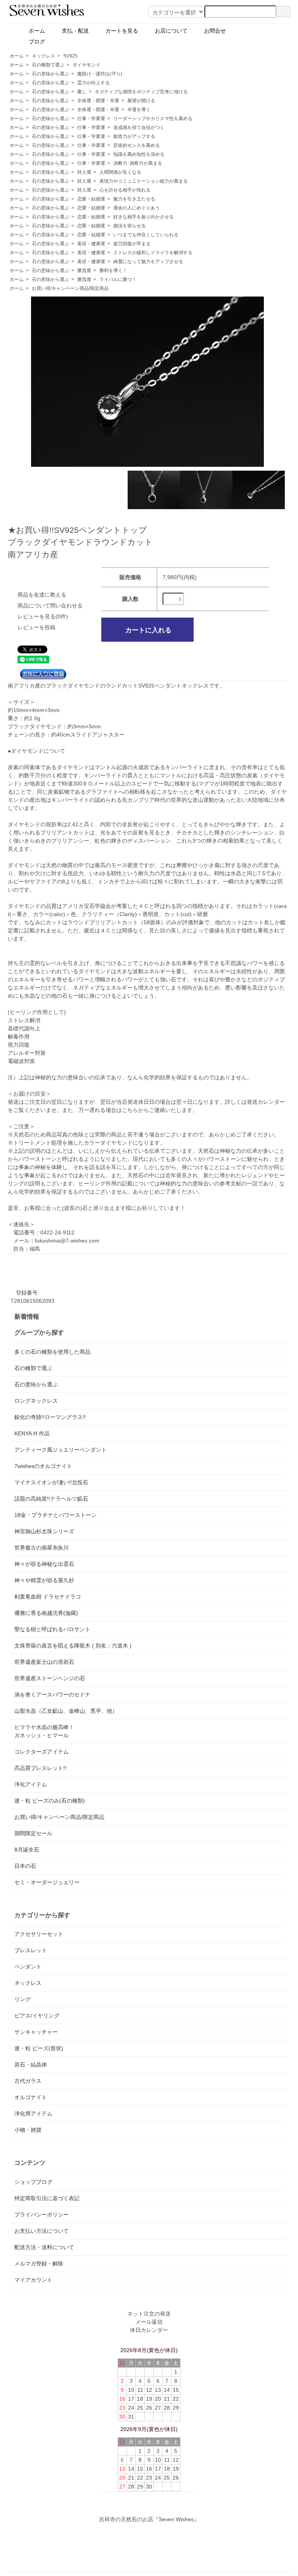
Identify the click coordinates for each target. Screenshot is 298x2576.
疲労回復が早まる (132, 244)
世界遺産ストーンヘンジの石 (50, 1678)
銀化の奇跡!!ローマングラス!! (50, 1417)
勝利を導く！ (113, 271)
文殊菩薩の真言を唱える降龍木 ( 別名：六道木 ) (73, 1646)
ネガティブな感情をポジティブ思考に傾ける (141, 92)
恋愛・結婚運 (91, 199)
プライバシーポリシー (42, 2215)
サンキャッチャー (36, 2032)
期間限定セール (33, 1833)
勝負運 (84, 271)
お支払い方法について (42, 2231)
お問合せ (218, 31)
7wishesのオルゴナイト (43, 1466)
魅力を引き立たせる (134, 199)
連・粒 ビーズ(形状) (39, 2048)
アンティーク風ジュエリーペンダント (61, 1450)
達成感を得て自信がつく (139, 127)
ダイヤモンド (87, 65)
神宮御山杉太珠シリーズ (44, 1531)
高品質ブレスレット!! (40, 1768)
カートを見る (125, 31)
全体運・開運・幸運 (98, 101)
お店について (174, 31)
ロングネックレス (36, 1401)
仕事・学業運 (91, 119)
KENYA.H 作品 (32, 1433)
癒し (82, 92)
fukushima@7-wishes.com (67, 1241)
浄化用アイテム (33, 2114)
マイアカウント (33, 2280)
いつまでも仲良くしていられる (146, 235)
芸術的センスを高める (137, 145)
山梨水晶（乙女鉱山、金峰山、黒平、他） (66, 1711)
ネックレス (43, 56)
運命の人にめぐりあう (137, 208)
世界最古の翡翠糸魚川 (42, 1548)
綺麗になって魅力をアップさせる (148, 262)
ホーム (40, 31)
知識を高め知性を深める (139, 154)
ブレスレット (31, 1950)
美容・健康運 (91, 244)
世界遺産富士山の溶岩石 (44, 1662)
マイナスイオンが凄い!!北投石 (51, 1482)
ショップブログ (33, 2182)
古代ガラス (28, 2081)
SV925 (70, 56)
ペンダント (28, 1967)
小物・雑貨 (28, 2130)
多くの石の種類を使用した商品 (52, 1352)
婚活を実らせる (130, 226)
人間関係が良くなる (120, 172)
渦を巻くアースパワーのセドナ (52, 1695)
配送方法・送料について (44, 2247)
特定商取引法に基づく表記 (47, 2198)
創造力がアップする (134, 136)
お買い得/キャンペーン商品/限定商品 (70, 288)
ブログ (56, 42)
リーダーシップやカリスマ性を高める (153, 119)
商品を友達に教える (42, 595)
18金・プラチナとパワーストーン (55, 1515)
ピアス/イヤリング (37, 2016)
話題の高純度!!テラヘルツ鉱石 (51, 1499)
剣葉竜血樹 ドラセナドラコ (48, 1597)
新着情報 (27, 1316)
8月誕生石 (27, 1850)
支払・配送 (78, 31)
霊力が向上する (94, 83)
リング (23, 1999)
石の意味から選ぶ (50, 74)
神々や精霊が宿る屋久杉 (44, 1580)
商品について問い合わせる (50, 606)
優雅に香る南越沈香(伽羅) (46, 1613)
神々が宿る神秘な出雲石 (44, 1564)
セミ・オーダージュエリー (47, 1882)
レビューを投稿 (36, 627)
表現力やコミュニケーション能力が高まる (144, 181)
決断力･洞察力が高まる (138, 163)
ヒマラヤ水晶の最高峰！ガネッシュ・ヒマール (44, 1731)
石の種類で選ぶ (48, 65)
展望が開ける (141, 101)
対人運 (84, 172)
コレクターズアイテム (42, 1752)
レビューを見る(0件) (43, 616)
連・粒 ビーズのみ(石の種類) (50, 1801)
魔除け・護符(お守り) (100, 74)
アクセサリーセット (39, 1934)
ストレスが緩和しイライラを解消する (153, 253)
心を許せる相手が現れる (125, 190)
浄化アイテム (31, 1784)
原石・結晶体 (31, 2065)
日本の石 (25, 1866)
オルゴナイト (31, 2097)
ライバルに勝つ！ (118, 279)
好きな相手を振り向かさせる (144, 217)
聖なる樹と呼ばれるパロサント (52, 1629)
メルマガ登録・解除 (39, 2264)
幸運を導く (139, 110)
